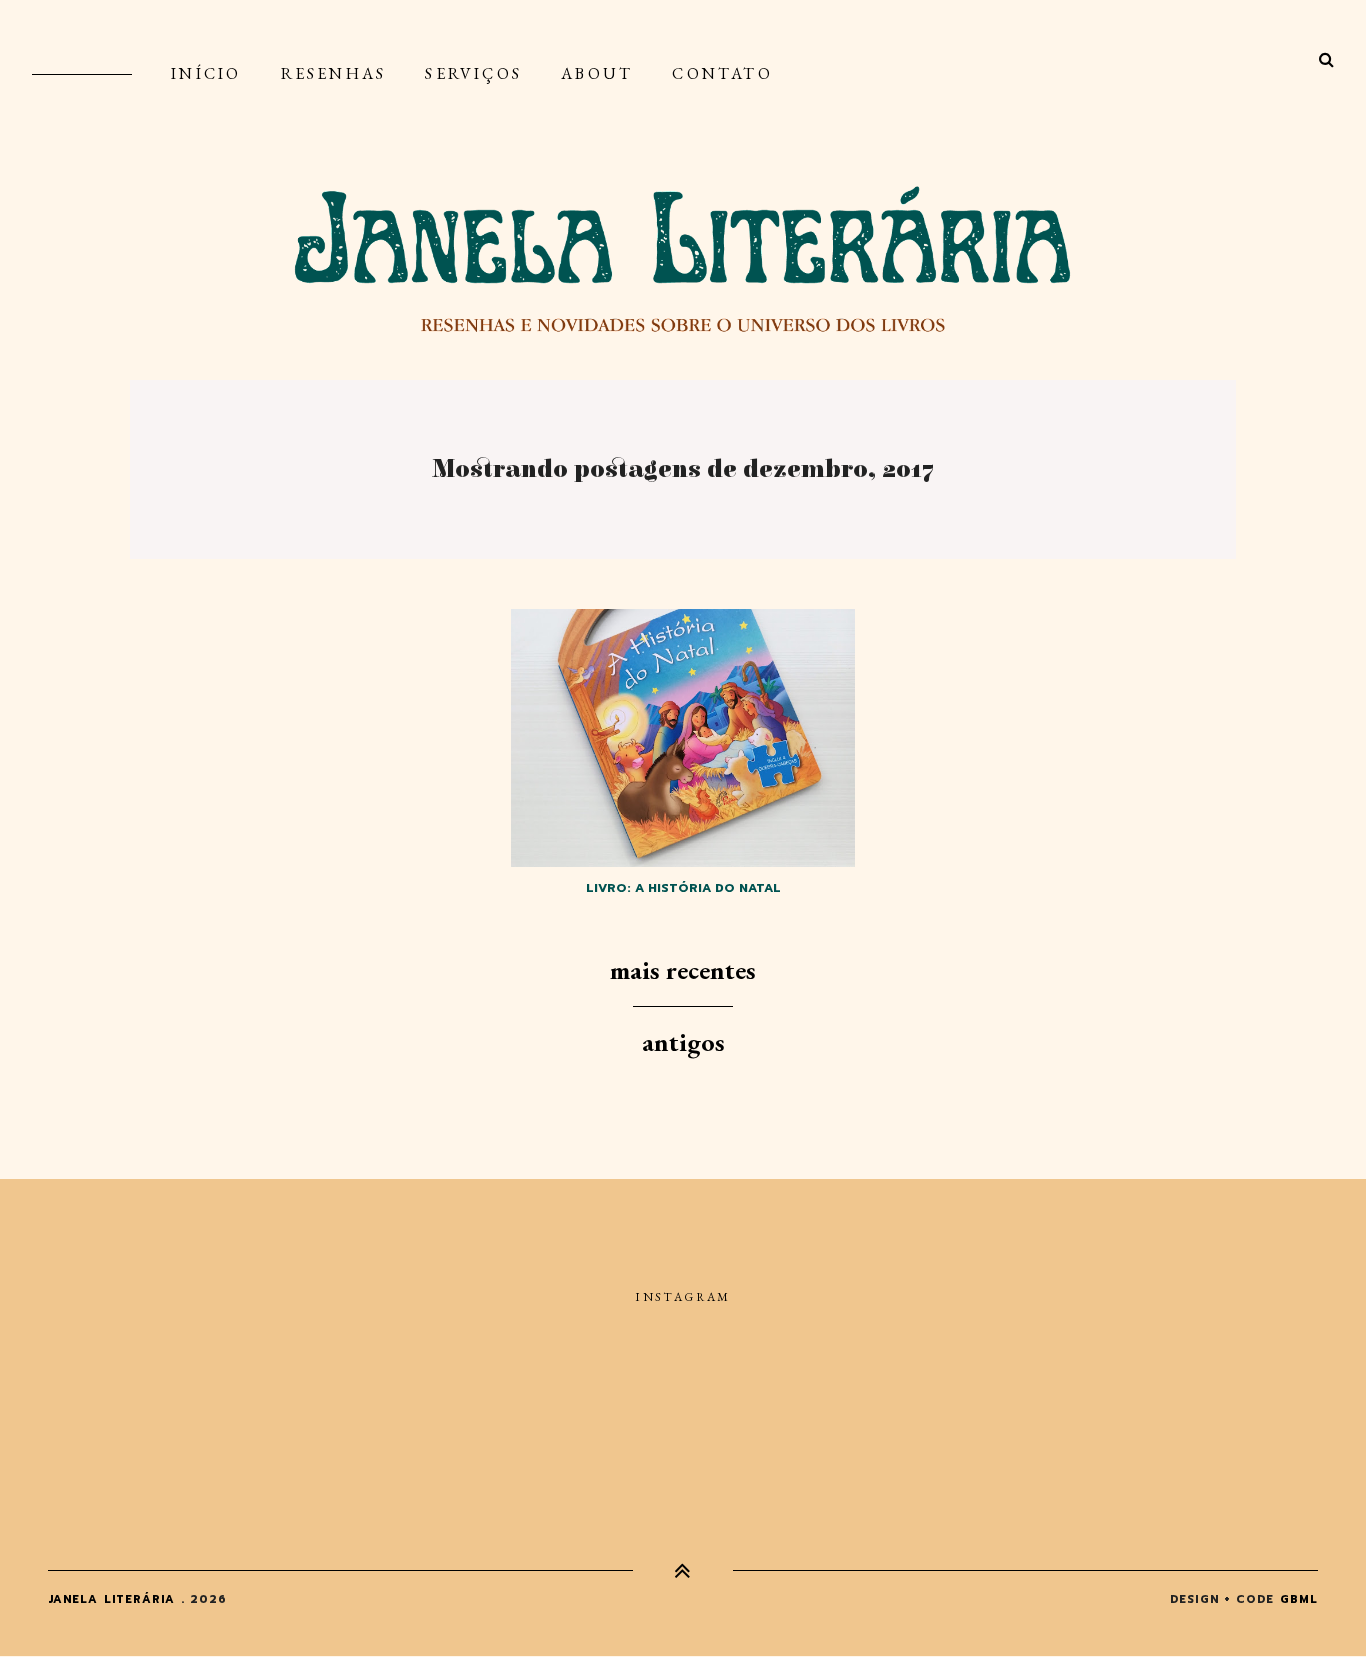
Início (206, 73)
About (597, 73)
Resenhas (334, 73)
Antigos (683, 1042)
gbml (1299, 1599)
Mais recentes (683, 970)
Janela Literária (112, 1599)
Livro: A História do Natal (683, 888)
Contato (722, 73)
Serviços (473, 73)
